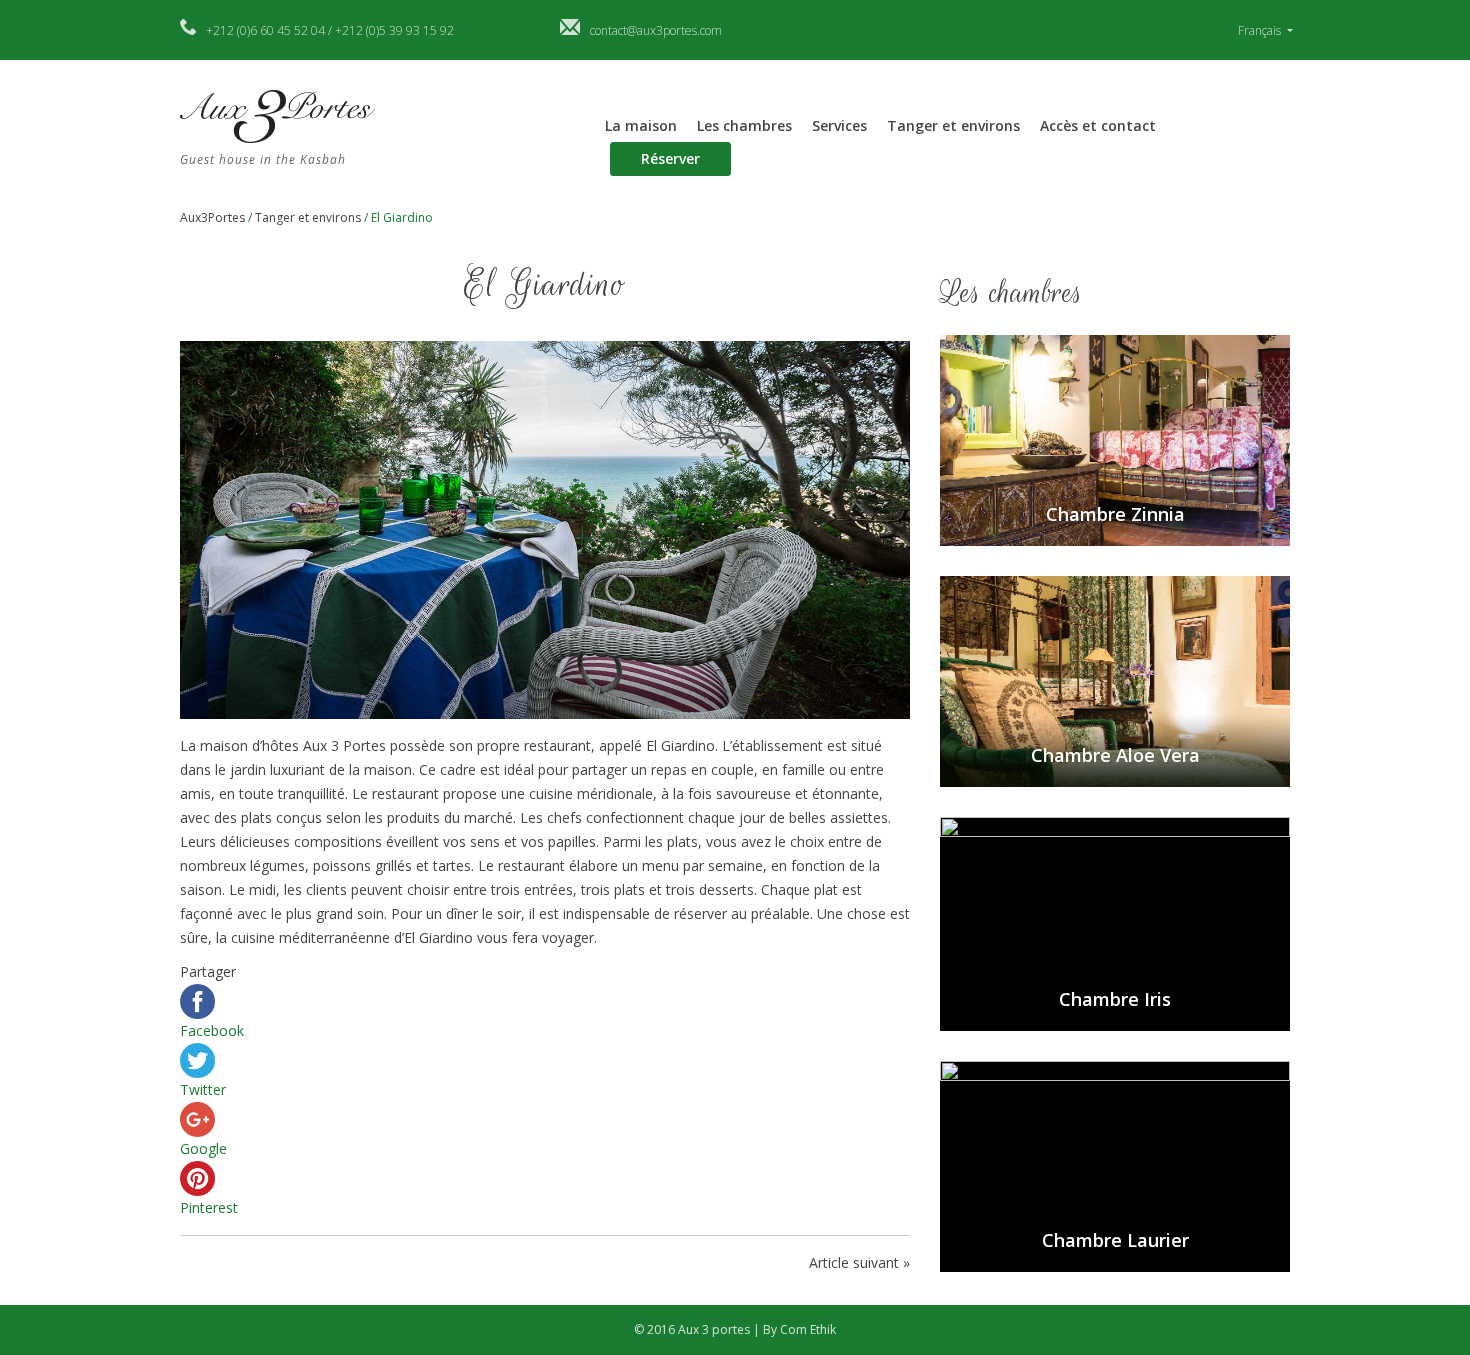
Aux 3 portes (715, 1329)
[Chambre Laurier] (1115, 1164)
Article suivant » (859, 1262)
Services (839, 125)
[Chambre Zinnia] (1115, 439)
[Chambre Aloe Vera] (1115, 679)
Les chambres (744, 125)
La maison (641, 125)
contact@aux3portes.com (656, 30)
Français (1261, 30)
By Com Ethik (799, 1329)
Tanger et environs (953, 125)
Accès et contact (1098, 125)
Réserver (670, 158)
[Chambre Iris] (1115, 922)
